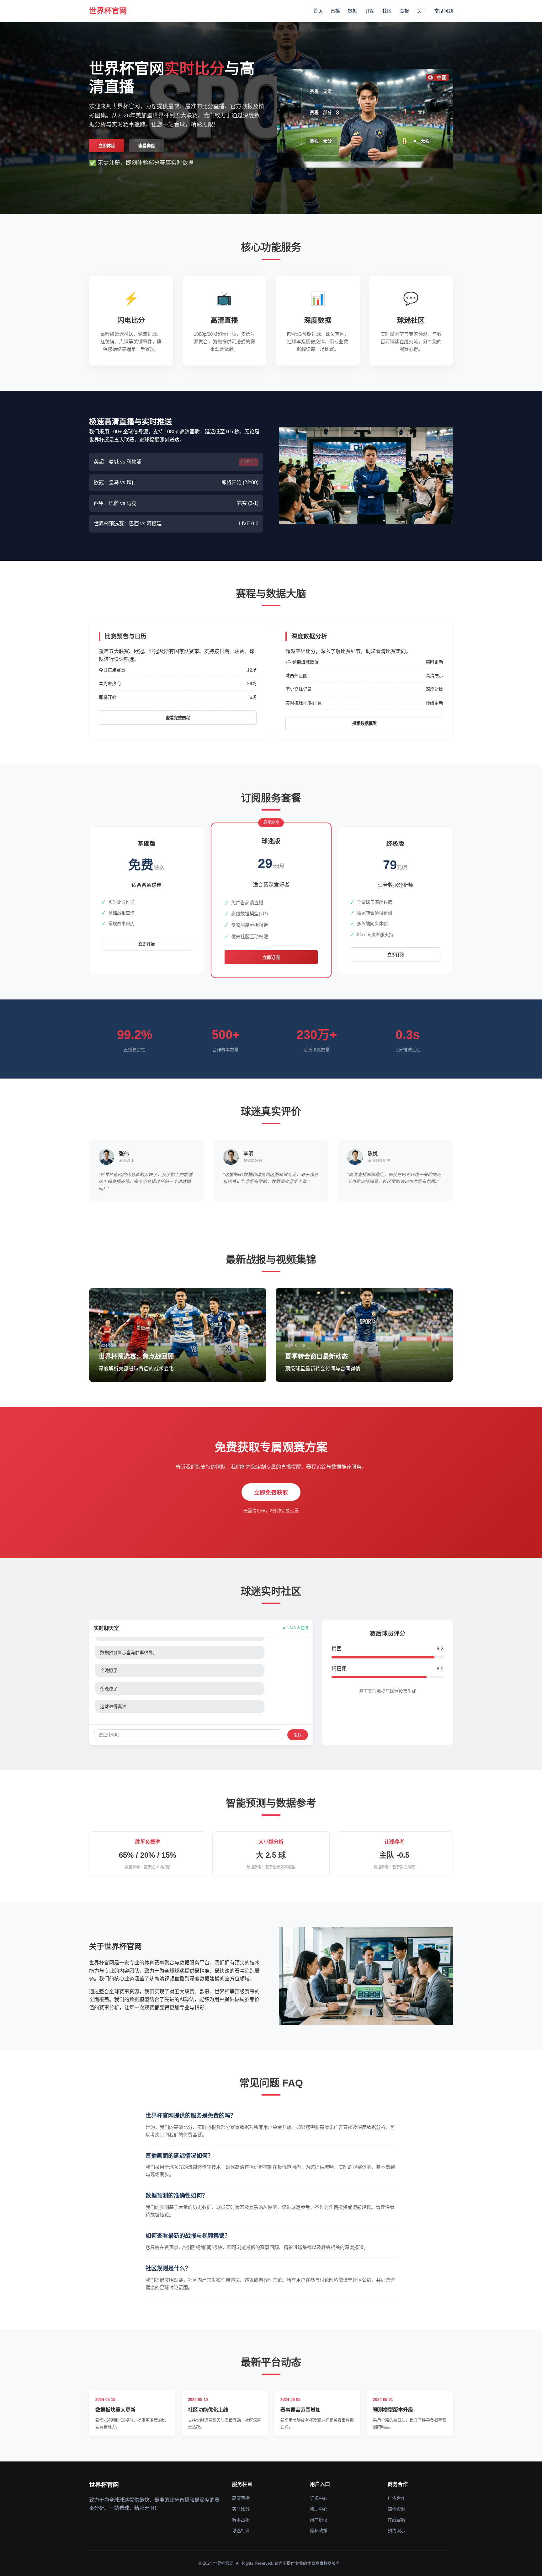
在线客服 (396, 2520)
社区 (387, 11)
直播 (335, 11)
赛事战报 (241, 2520)
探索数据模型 (364, 723)
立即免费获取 (271, 1493)
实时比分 (241, 2509)
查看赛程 (146, 146)
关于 (422, 11)
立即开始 (146, 944)
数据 (353, 11)
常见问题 (444, 11)
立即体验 (107, 146)
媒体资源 (396, 2509)
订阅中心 (319, 2498)
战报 (404, 11)
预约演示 (396, 2530)
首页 (318, 11)
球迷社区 (241, 2530)
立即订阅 (271, 958)
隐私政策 (319, 2530)
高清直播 (241, 2498)
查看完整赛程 (178, 718)
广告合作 (396, 2498)
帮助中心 (319, 2509)
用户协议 (319, 2520)
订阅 (370, 11)
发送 (298, 1735)
